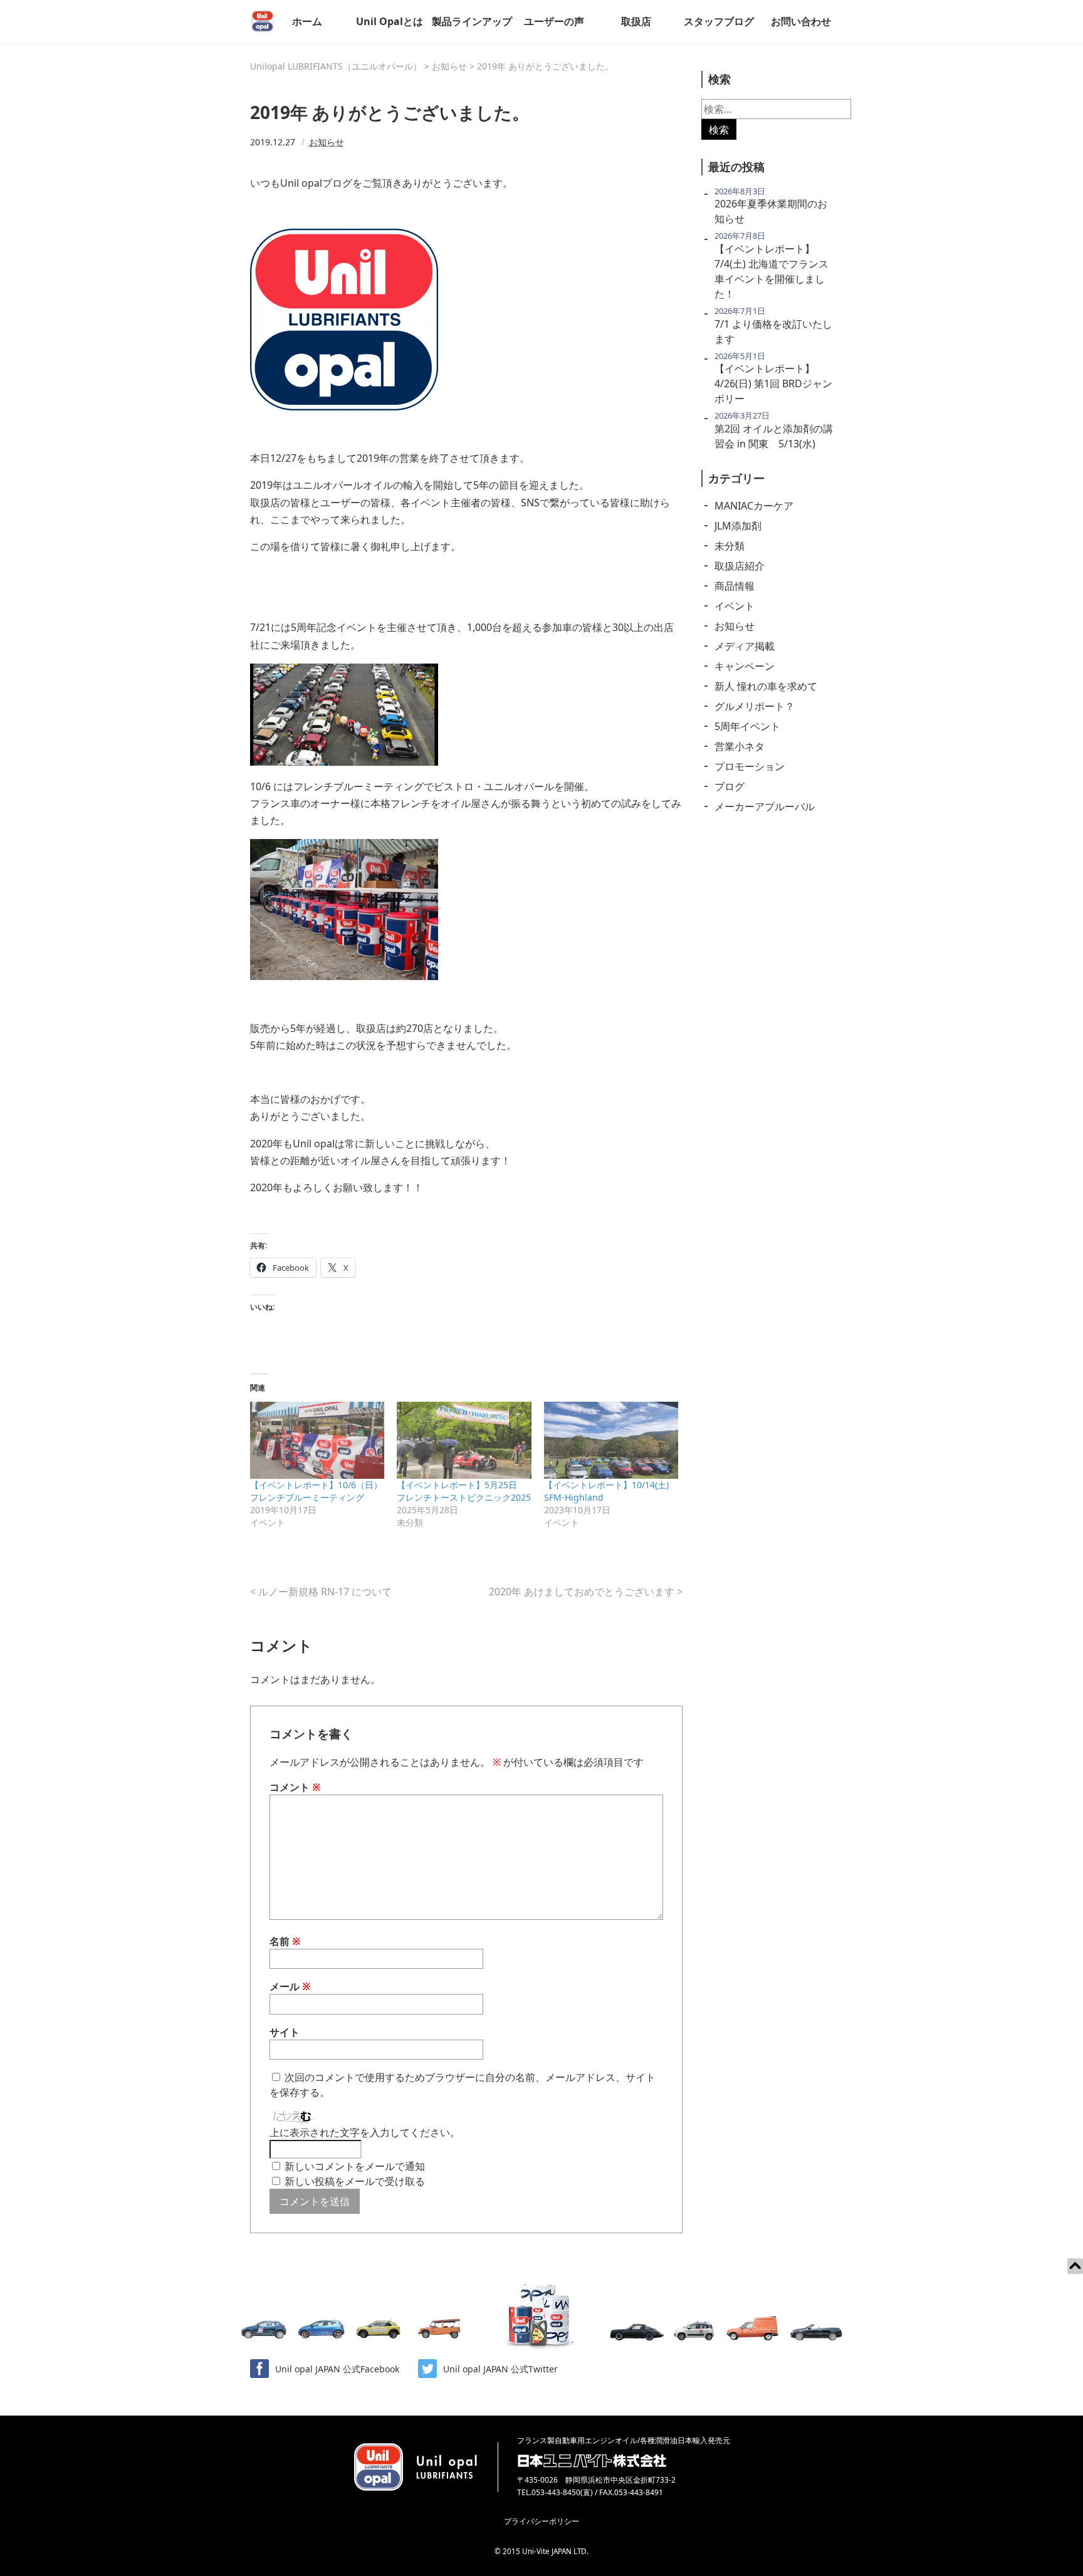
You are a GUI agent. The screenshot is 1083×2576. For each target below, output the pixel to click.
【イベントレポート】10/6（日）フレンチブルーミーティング (316, 1491)
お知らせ (327, 142)
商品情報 (735, 586)
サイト (285, 2032)
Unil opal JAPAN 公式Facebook (337, 2369)
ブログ (730, 786)
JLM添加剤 (738, 526)
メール (290, 1986)
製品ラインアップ (472, 21)
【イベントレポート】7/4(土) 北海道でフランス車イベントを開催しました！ (772, 271)
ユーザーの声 (554, 21)
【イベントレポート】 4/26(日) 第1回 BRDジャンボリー (773, 383)
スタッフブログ (719, 21)
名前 (285, 1941)
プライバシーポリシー (541, 2521)
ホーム (307, 21)
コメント (295, 1787)
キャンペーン (745, 666)
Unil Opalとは (390, 21)
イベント (735, 606)
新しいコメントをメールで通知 (355, 2166)
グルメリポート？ (755, 706)
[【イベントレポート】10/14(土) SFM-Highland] (611, 1440)
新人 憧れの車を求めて (766, 686)
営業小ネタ (740, 746)
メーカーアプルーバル (765, 806)
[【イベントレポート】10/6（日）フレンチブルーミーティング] (317, 1440)
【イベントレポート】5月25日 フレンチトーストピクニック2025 (464, 1491)
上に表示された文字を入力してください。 (365, 2132)
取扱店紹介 (740, 566)
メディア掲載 (745, 646)
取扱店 (636, 21)
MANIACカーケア (754, 506)
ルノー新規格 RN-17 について (325, 1592)
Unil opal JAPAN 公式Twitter (500, 2369)
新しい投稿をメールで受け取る (355, 2181)
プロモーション (750, 766)
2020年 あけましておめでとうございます (582, 1592)
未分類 (730, 546)
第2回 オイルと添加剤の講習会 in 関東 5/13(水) (774, 436)
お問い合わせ (801, 21)
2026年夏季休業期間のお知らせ (771, 211)
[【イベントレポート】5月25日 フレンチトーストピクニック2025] (464, 1440)
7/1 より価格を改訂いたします (773, 331)
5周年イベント (747, 726)
